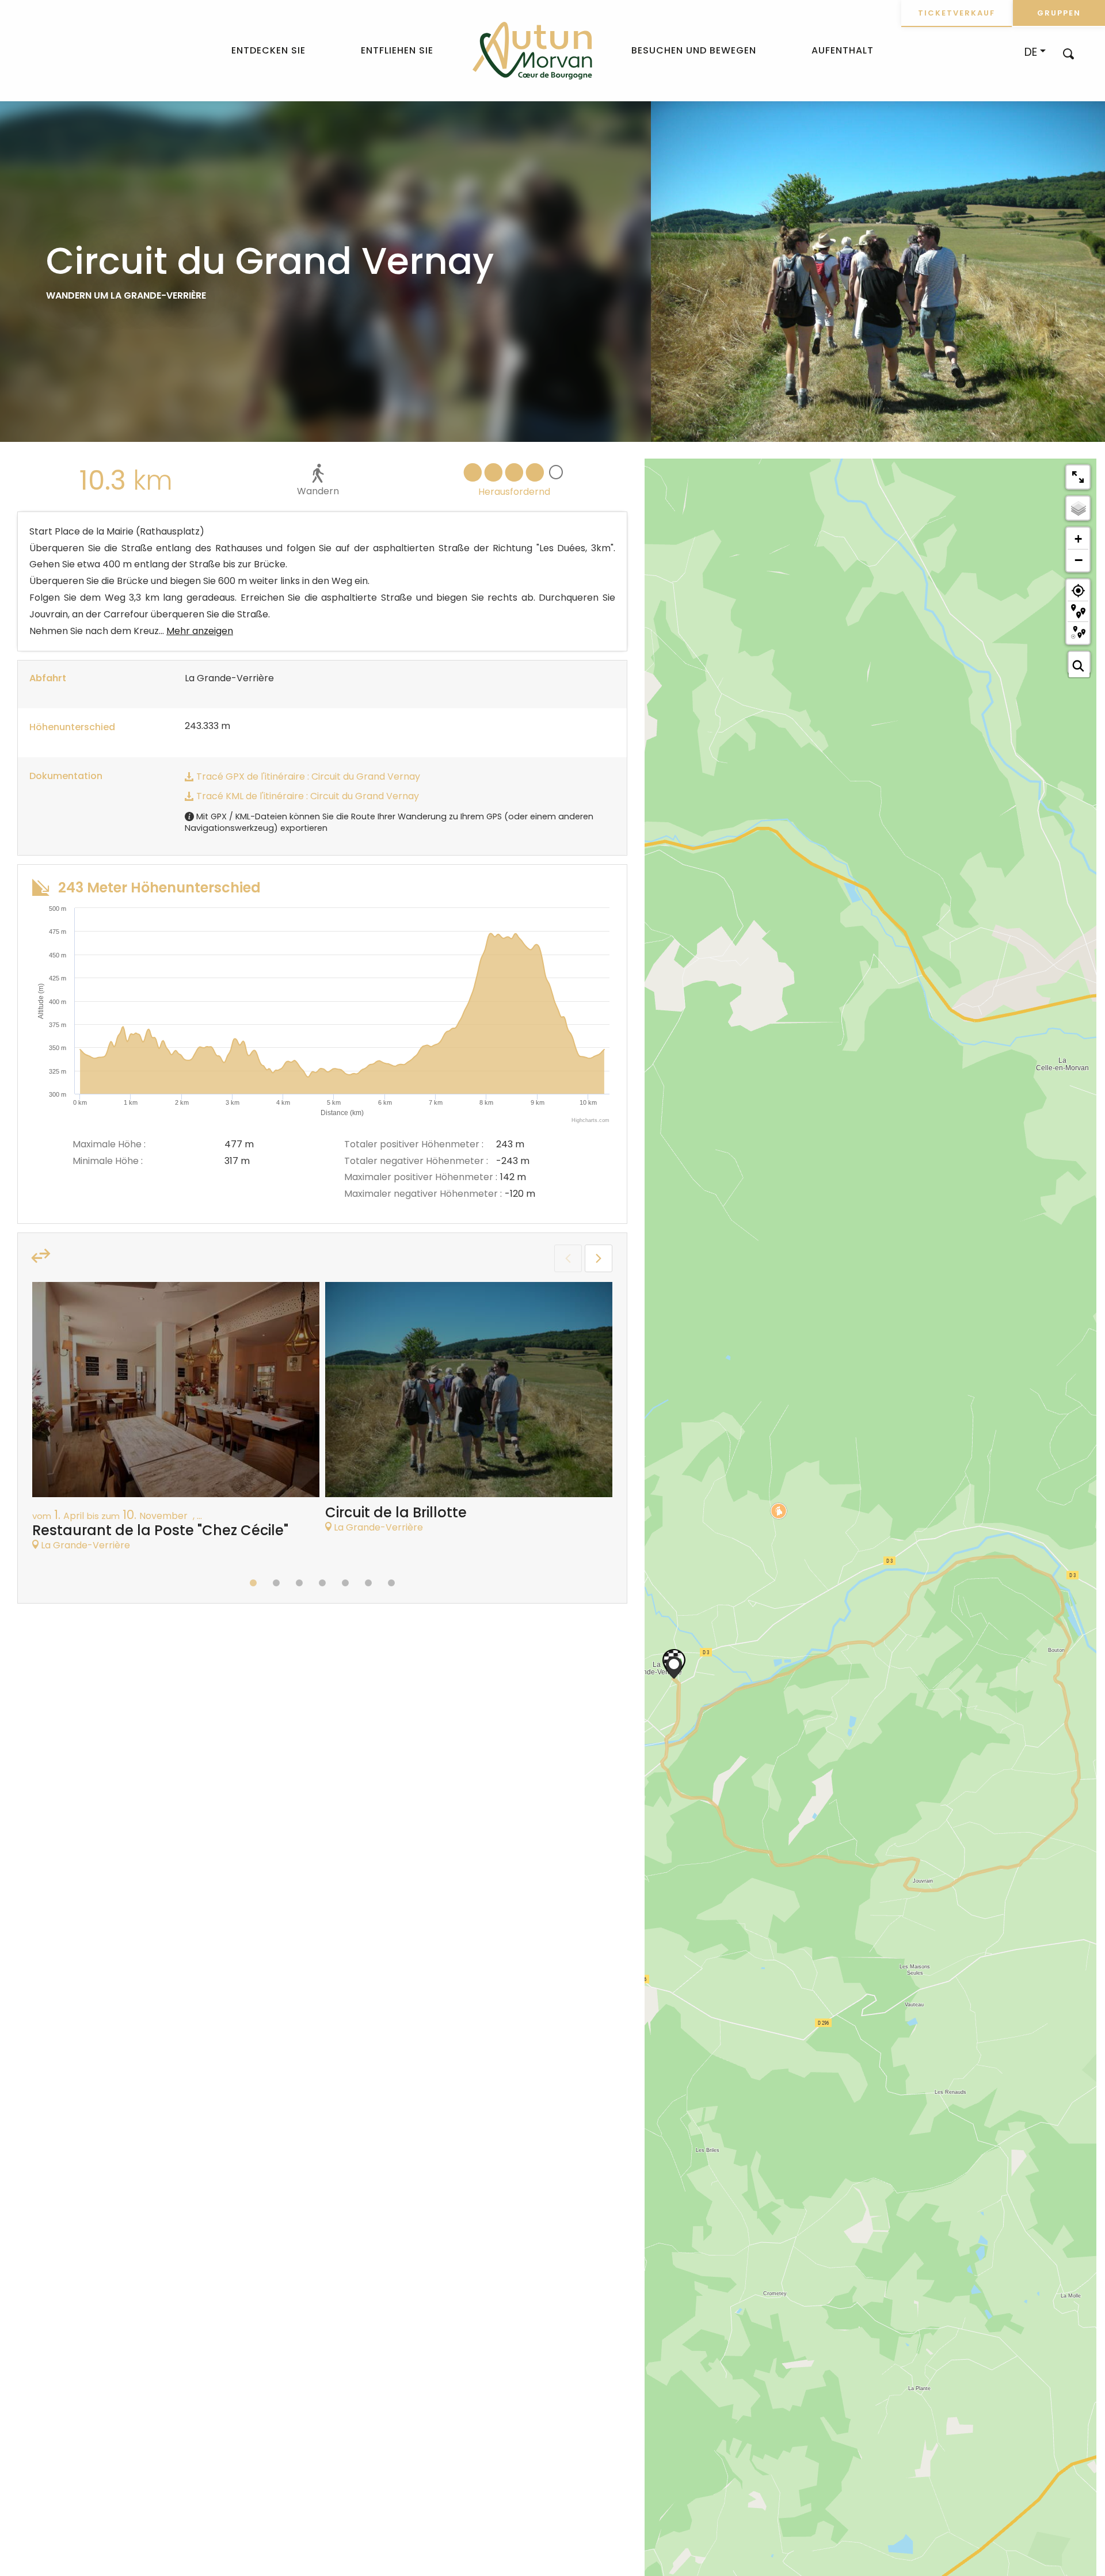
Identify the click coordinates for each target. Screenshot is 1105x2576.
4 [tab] (322, 1583)
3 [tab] (299, 1583)
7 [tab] (391, 1583)
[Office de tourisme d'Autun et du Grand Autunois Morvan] (532, 51)
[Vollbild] (1078, 477)
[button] (1068, 53)
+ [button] (1078, 539)
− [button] (1079, 560)
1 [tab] (253, 1583)
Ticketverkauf (957, 13)
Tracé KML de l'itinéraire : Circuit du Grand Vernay (306, 796)
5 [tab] (345, 1583)
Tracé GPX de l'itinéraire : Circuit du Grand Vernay (307, 776)
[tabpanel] (176, 1422)
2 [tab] (276, 1583)
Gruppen (1059, 13)
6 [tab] (368, 1583)
